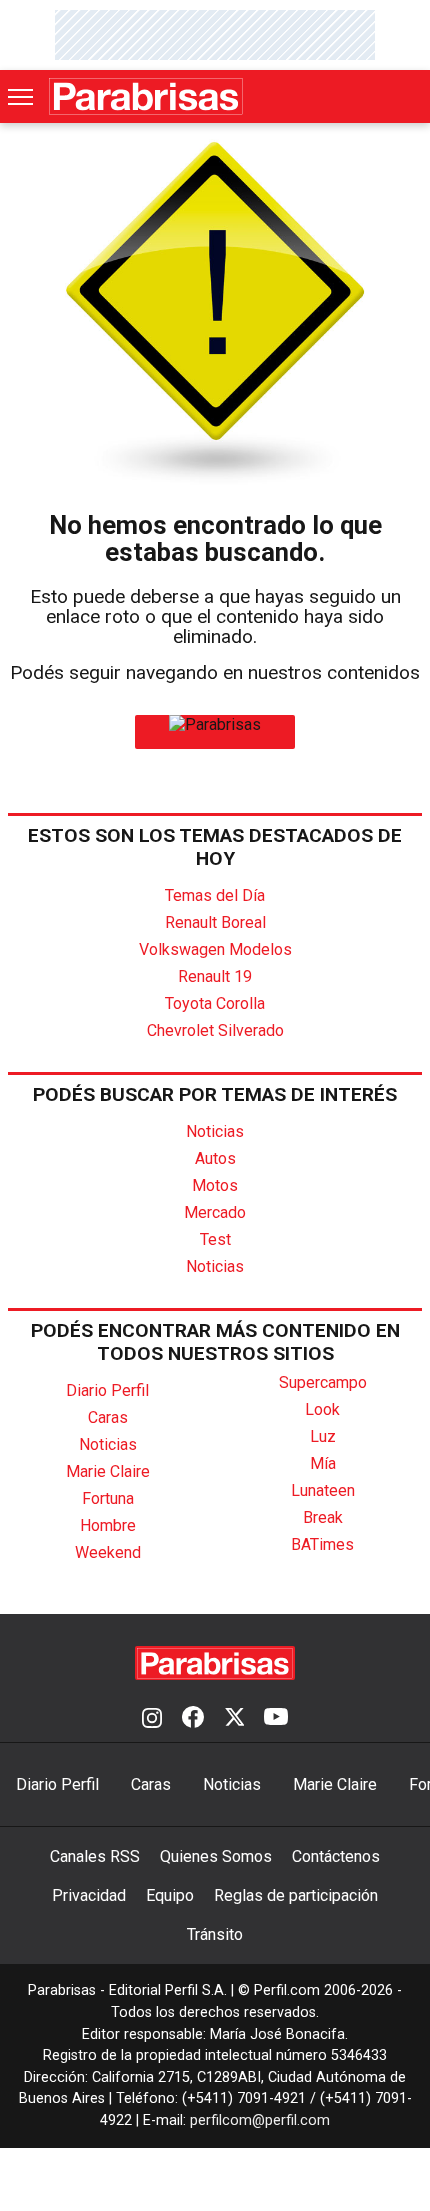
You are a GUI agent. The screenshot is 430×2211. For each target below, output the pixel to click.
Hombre (108, 1525)
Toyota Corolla (215, 1003)
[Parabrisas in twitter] (234, 1719)
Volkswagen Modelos (215, 949)
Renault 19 (215, 976)
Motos (215, 1185)
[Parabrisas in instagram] (152, 1719)
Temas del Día (215, 895)
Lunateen (323, 1490)
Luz (323, 1436)
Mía (323, 1463)
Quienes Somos (216, 1856)
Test (215, 1239)
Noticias (215, 1131)
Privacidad (89, 1895)
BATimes (322, 1544)
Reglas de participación (296, 1895)
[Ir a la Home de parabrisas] (215, 724)
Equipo (170, 1895)
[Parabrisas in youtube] (276, 1719)
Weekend (108, 1552)
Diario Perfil (107, 1390)
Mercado (215, 1212)
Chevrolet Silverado (215, 1030)
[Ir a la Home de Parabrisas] (146, 96)
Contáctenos (336, 1856)
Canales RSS (95, 1856)
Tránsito (215, 1934)
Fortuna (108, 1498)
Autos (215, 1158)
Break (323, 1517)
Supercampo (323, 1382)
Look (322, 1409)
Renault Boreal (215, 922)
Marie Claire (108, 1471)
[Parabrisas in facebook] (193, 1719)
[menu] (22, 97)
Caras (108, 1417)
